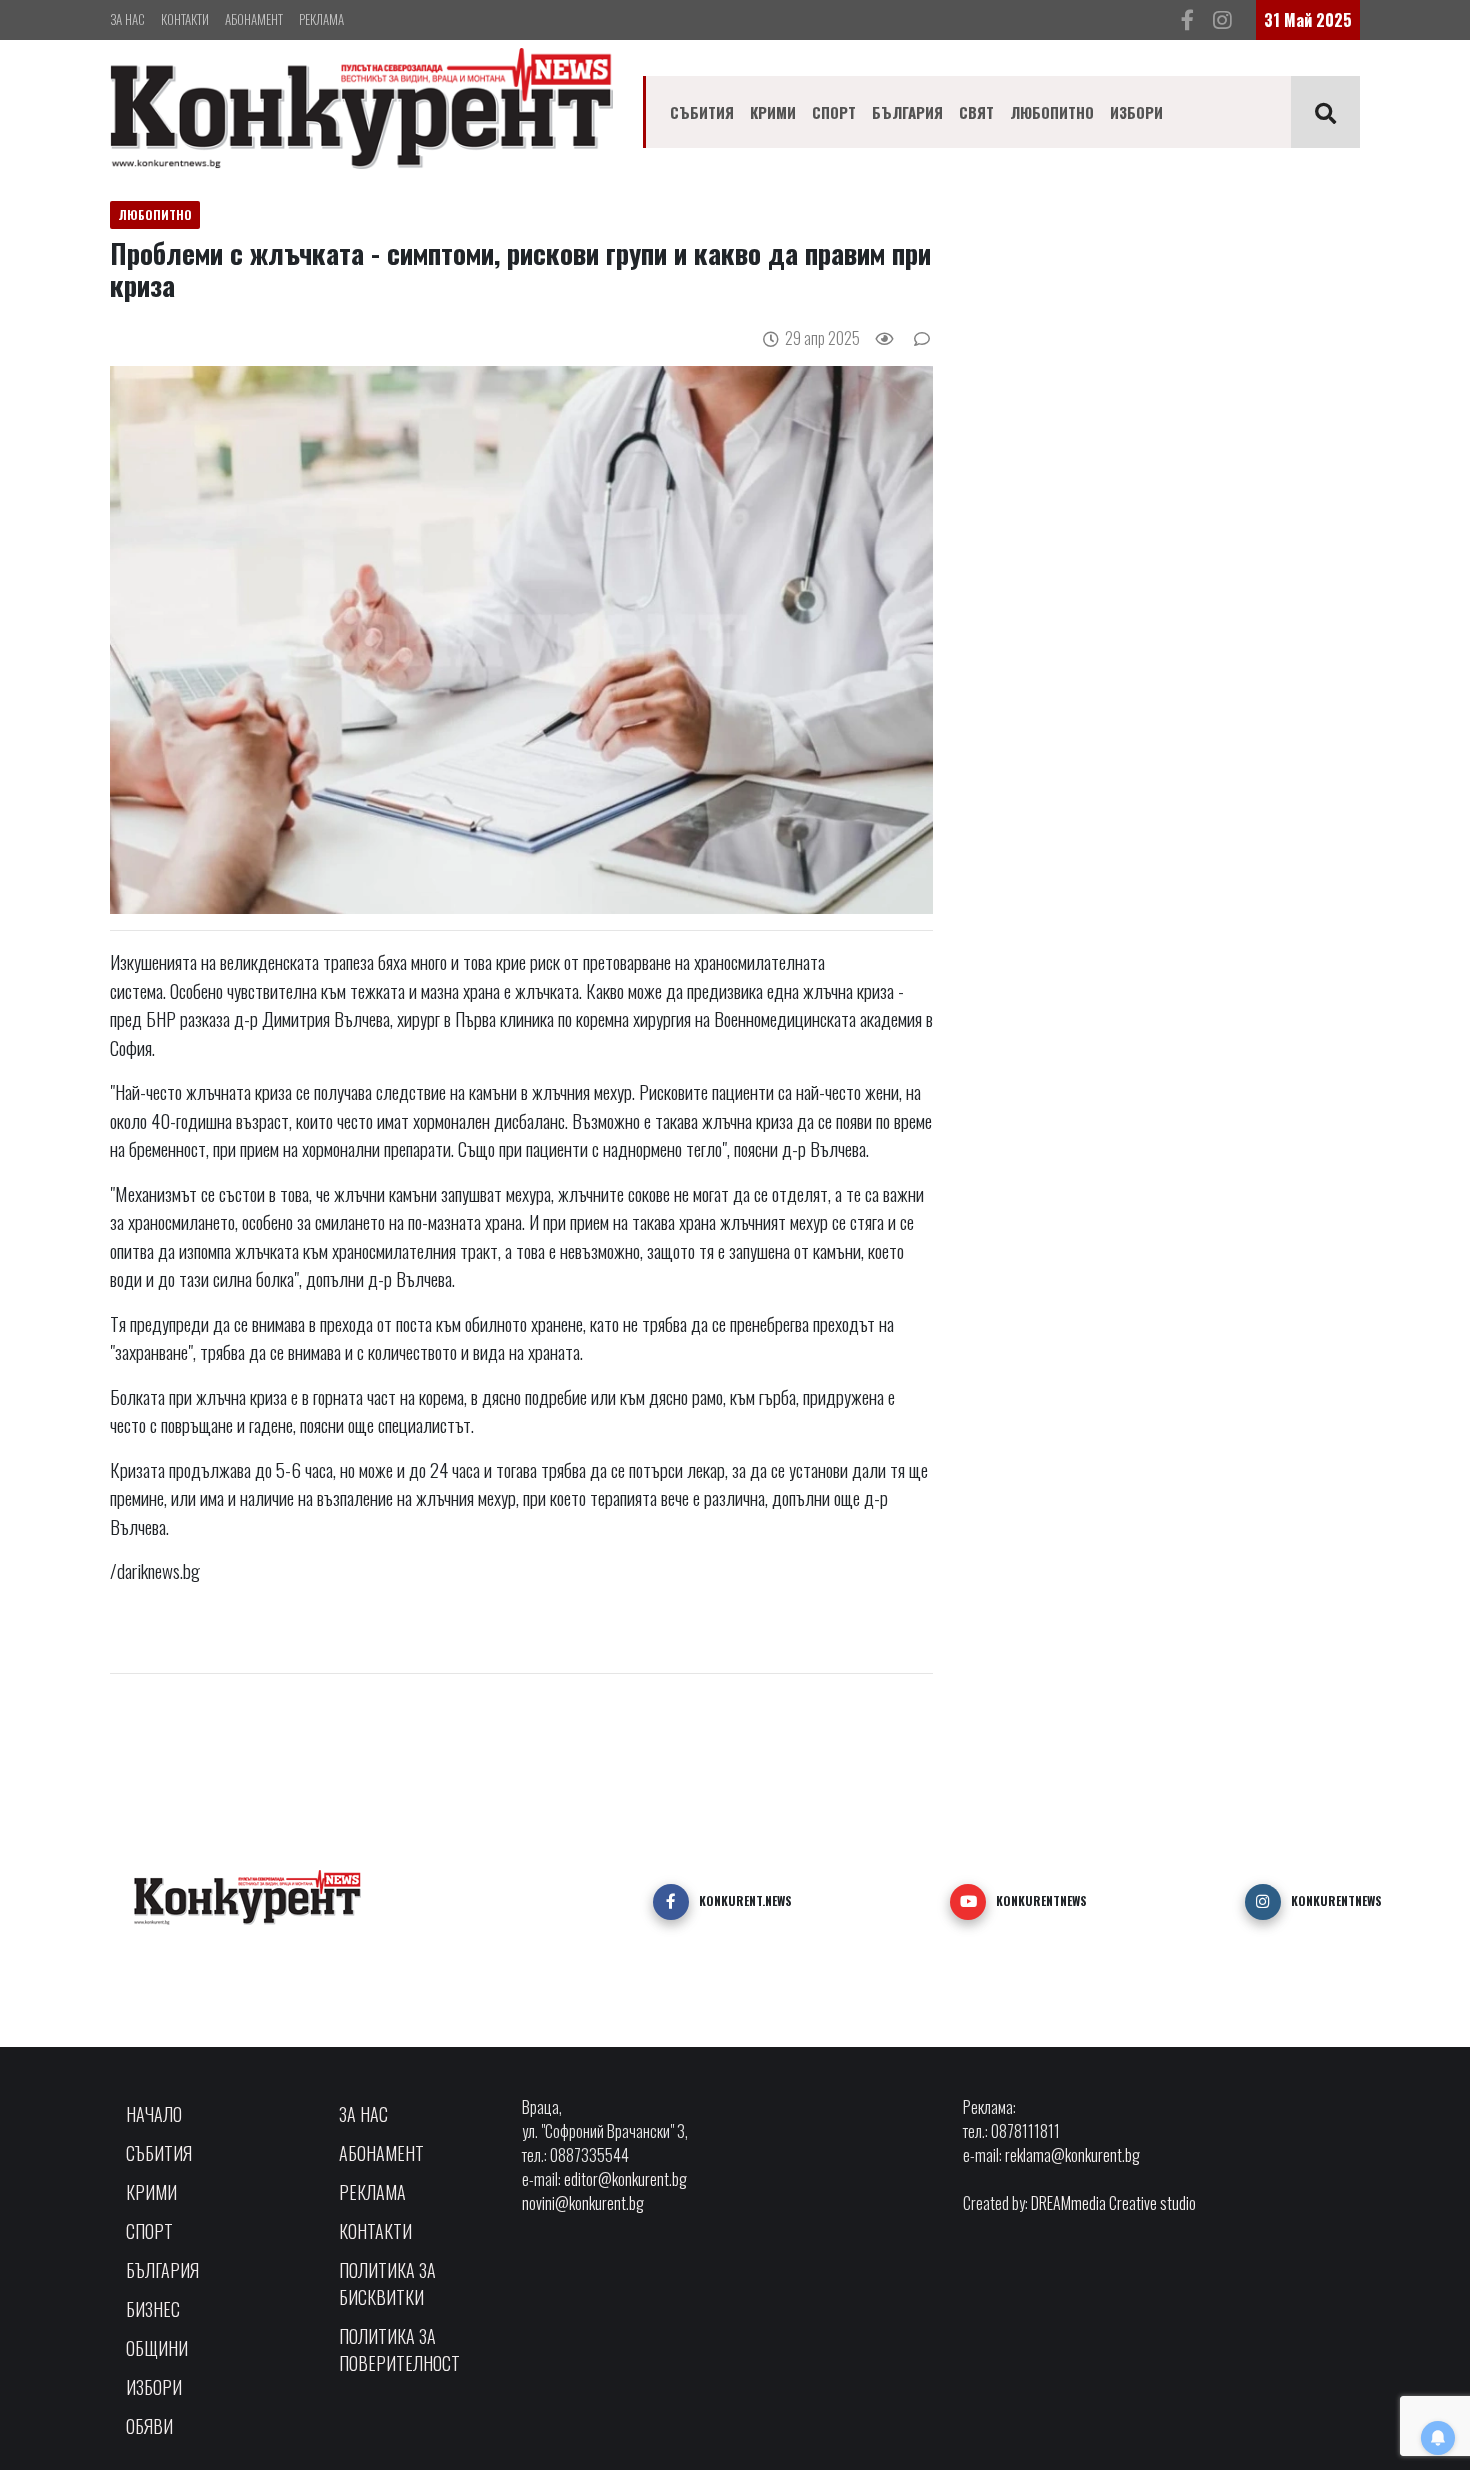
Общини (157, 2348)
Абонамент (254, 19)
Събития (702, 112)
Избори (1136, 112)
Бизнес (153, 2309)
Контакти (185, 19)
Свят (976, 112)
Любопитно (1052, 112)
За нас (127, 19)
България (907, 112)
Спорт (834, 112)
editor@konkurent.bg (625, 2179)
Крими (773, 112)
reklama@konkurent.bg (1072, 2155)
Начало (154, 2114)
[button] (671, 1902)
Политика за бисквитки (387, 2283)
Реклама (321, 19)
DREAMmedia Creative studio (1113, 2203)
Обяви (149, 2426)
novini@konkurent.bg (583, 2203)
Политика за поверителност (399, 2349)
